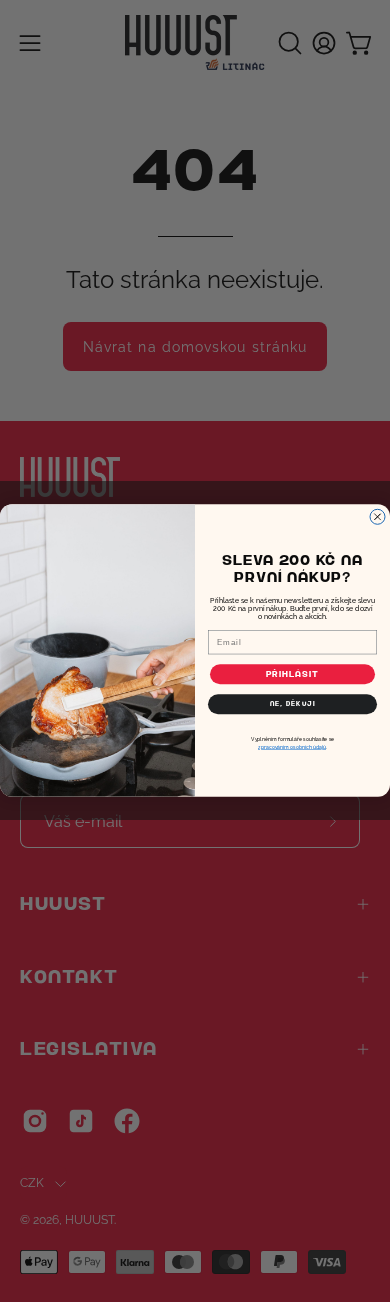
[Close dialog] (377, 517)
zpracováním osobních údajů (292, 747)
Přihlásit (293, 674)
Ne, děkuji (293, 704)
